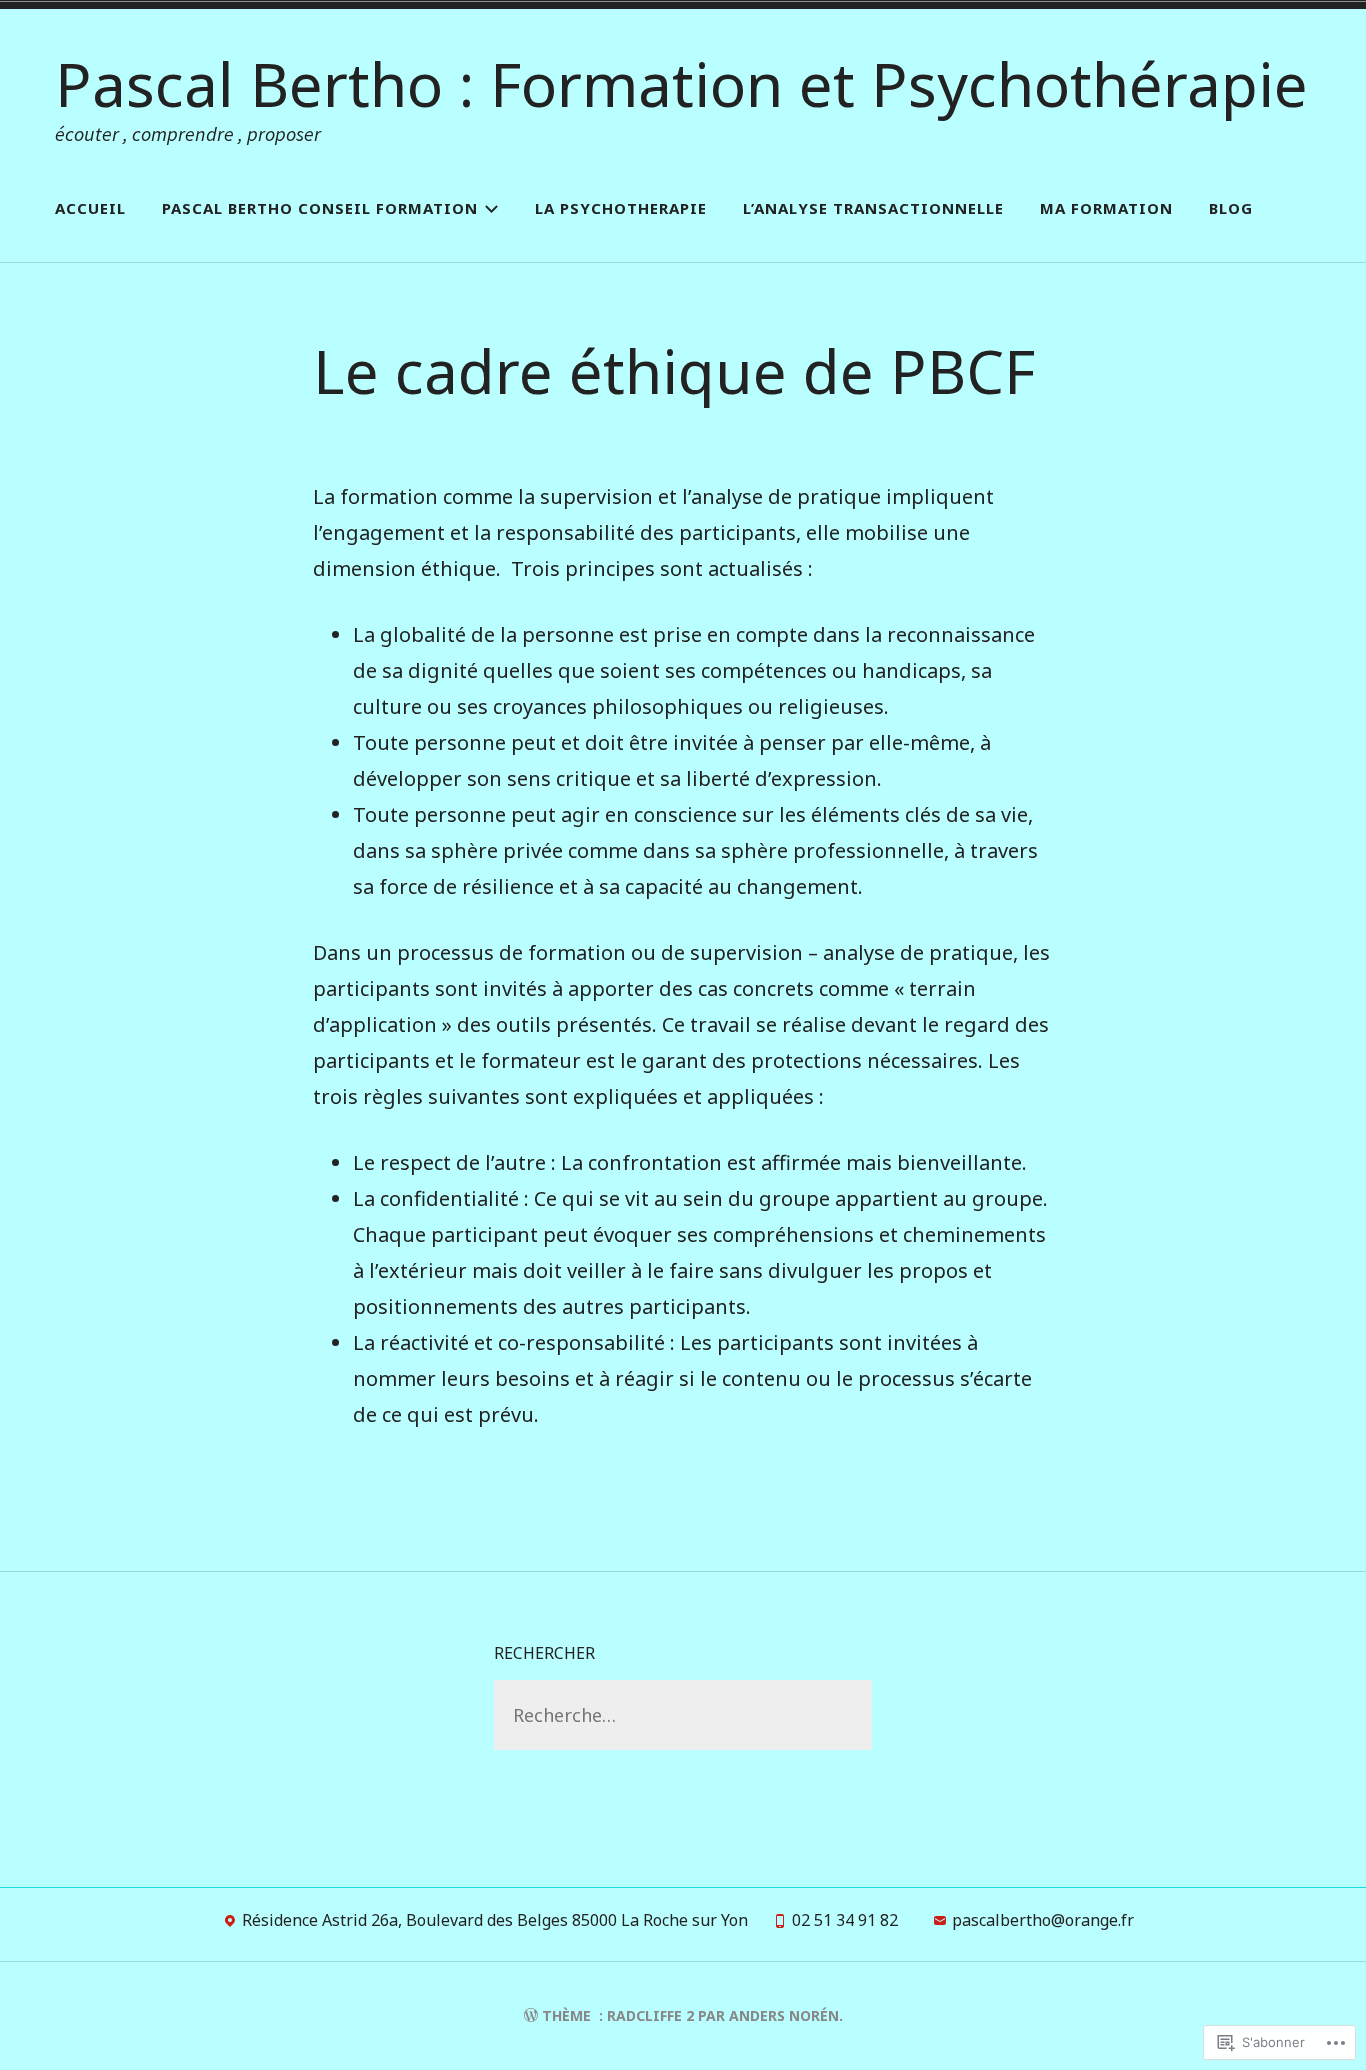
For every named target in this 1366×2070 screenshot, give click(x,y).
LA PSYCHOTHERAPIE (621, 208)
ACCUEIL (90, 208)
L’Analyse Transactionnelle (873, 208)
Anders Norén (784, 2015)
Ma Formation (1106, 208)
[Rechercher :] (682, 1715)
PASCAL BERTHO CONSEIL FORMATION (320, 208)
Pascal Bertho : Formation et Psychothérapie (681, 84)
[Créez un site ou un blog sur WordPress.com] (531, 2015)
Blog (1231, 208)
